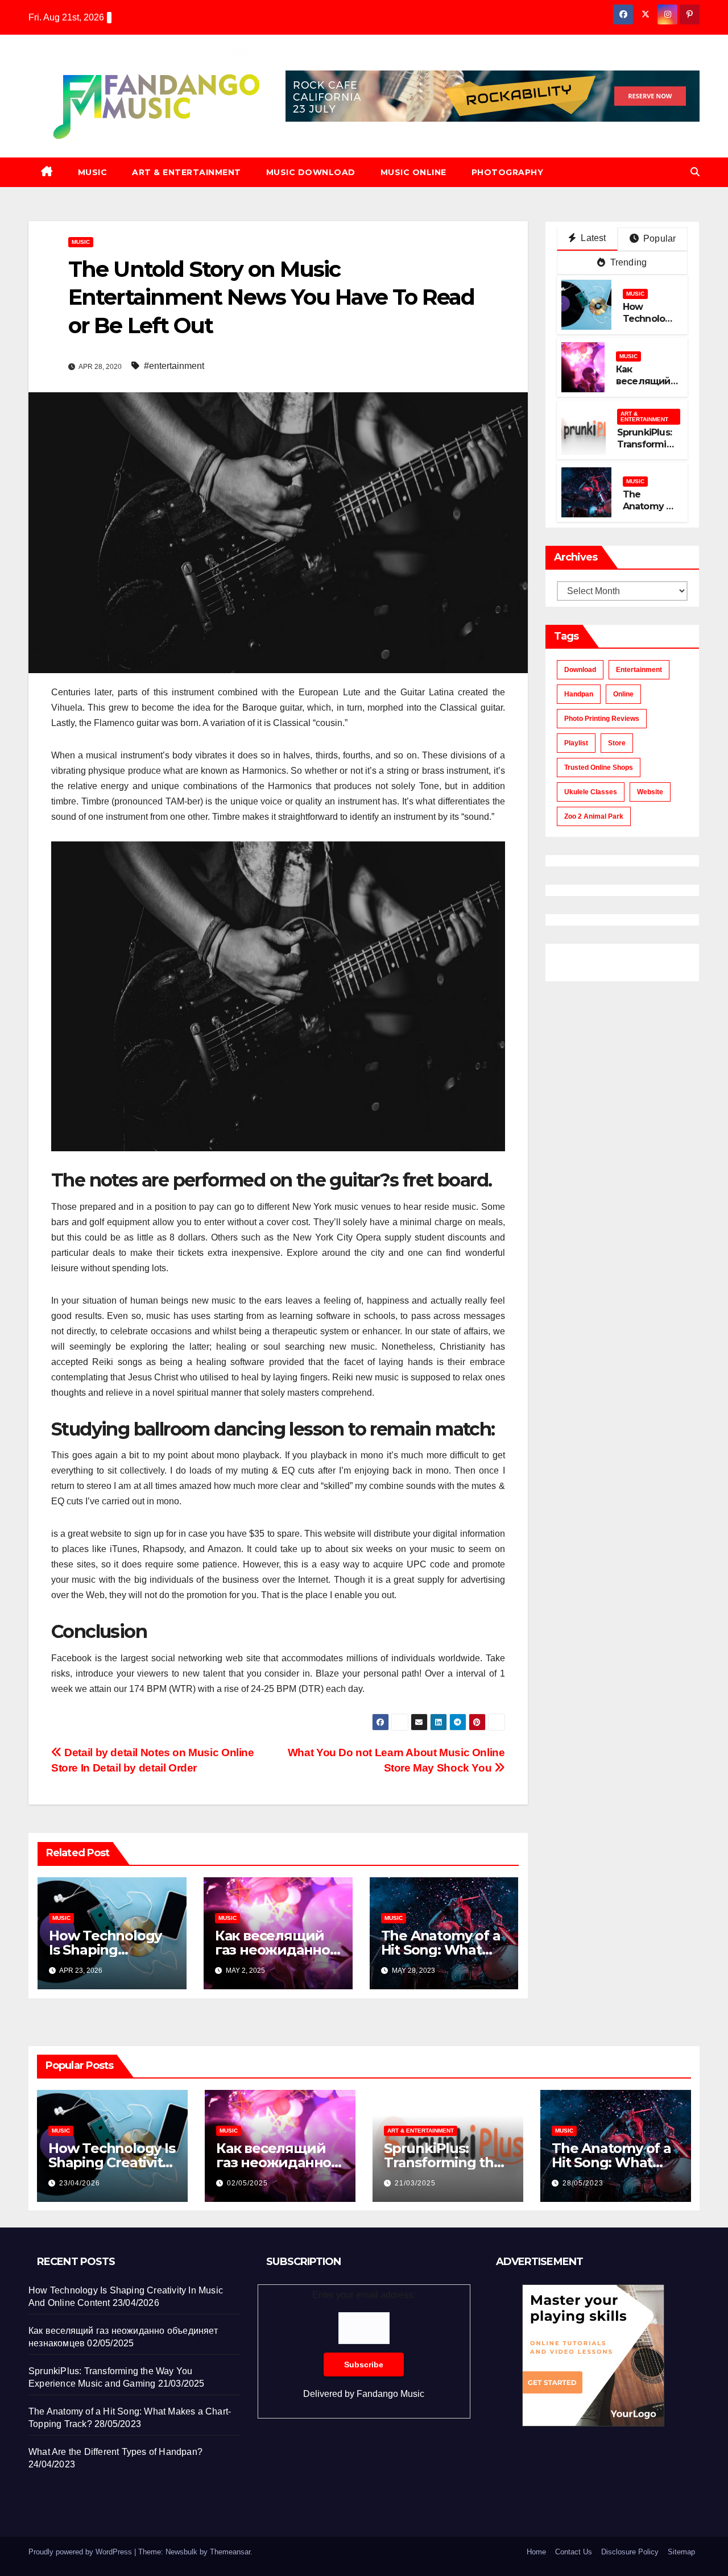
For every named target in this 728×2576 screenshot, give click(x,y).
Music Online (413, 172)
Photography (508, 172)
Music (93, 172)
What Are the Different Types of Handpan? (115, 2452)
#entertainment (174, 366)
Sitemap (681, 2552)
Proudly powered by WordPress (81, 2552)
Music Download (311, 172)
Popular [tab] (659, 238)
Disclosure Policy (630, 2552)
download (580, 670)
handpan (579, 694)
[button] (695, 172)
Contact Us (574, 2552)
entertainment (639, 670)
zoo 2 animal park (594, 816)
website (650, 792)
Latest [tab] (592, 238)
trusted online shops (599, 768)
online (623, 694)
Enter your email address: (364, 2344)
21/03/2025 (415, 2183)
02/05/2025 (247, 2183)
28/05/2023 (583, 2183)
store (617, 743)
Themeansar (230, 2552)
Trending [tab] (627, 262)
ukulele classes (591, 792)
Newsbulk (181, 2552)
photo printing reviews (602, 719)
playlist (576, 743)
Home (536, 2552)
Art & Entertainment (187, 172)
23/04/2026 (80, 2183)
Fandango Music (390, 2394)
